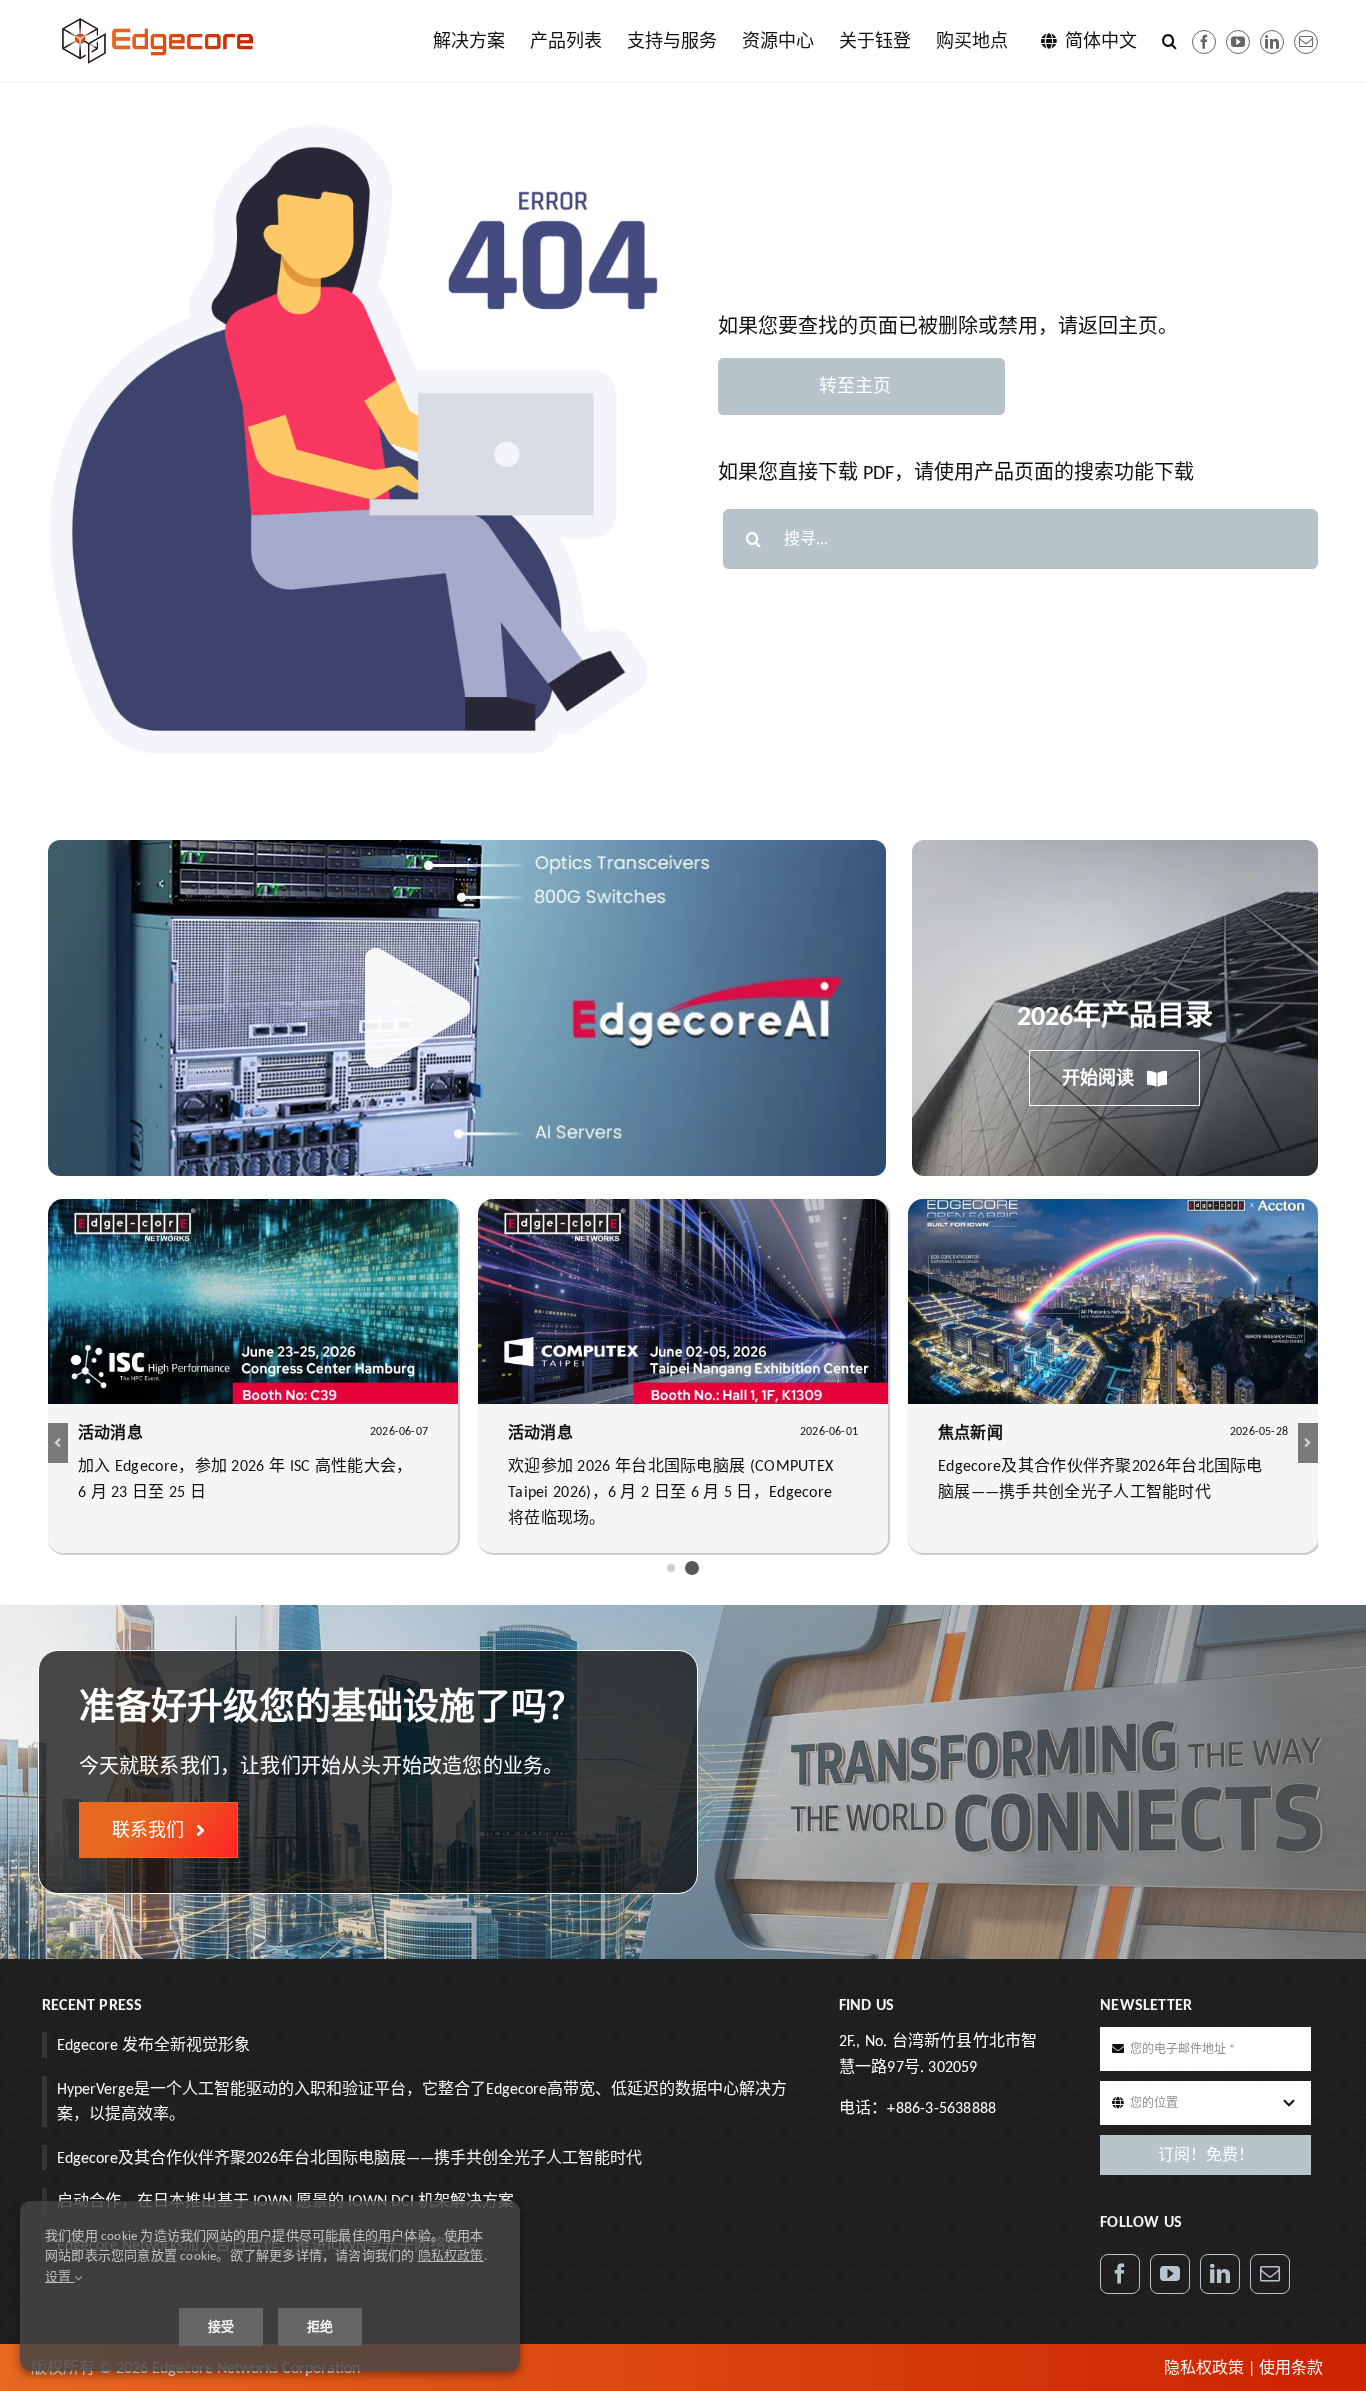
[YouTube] (1170, 2274)
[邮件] (1306, 42)
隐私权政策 (1204, 2367)
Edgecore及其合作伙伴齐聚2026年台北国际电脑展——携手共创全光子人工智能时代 (349, 2157)
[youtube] (1238, 42)
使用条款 (1291, 2367)
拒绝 (320, 2326)
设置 (60, 2276)
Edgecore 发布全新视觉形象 (153, 2044)
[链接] (1272, 42)
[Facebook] (1204, 42)
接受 (221, 2326)
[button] (1169, 41)
